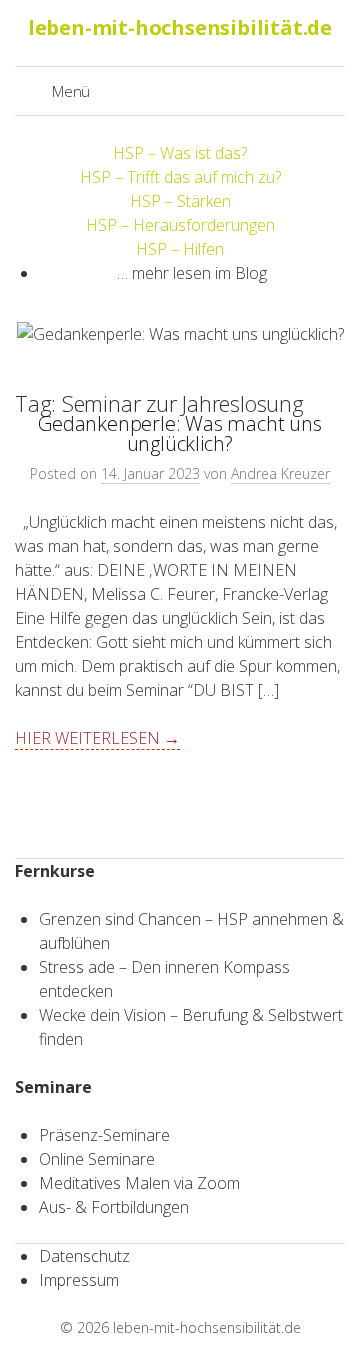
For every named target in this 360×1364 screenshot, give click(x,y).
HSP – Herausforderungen (180, 225)
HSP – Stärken (180, 201)
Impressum (79, 1280)
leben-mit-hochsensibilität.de (207, 1327)
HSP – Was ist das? (180, 153)
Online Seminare (97, 1159)
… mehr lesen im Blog (192, 273)
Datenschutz (84, 1256)
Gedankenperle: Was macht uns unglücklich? (179, 433)
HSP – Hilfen (180, 249)
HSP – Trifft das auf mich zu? (180, 177)
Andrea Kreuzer (280, 473)
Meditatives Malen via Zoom (139, 1183)
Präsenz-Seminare (104, 1135)
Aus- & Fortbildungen (114, 1207)
